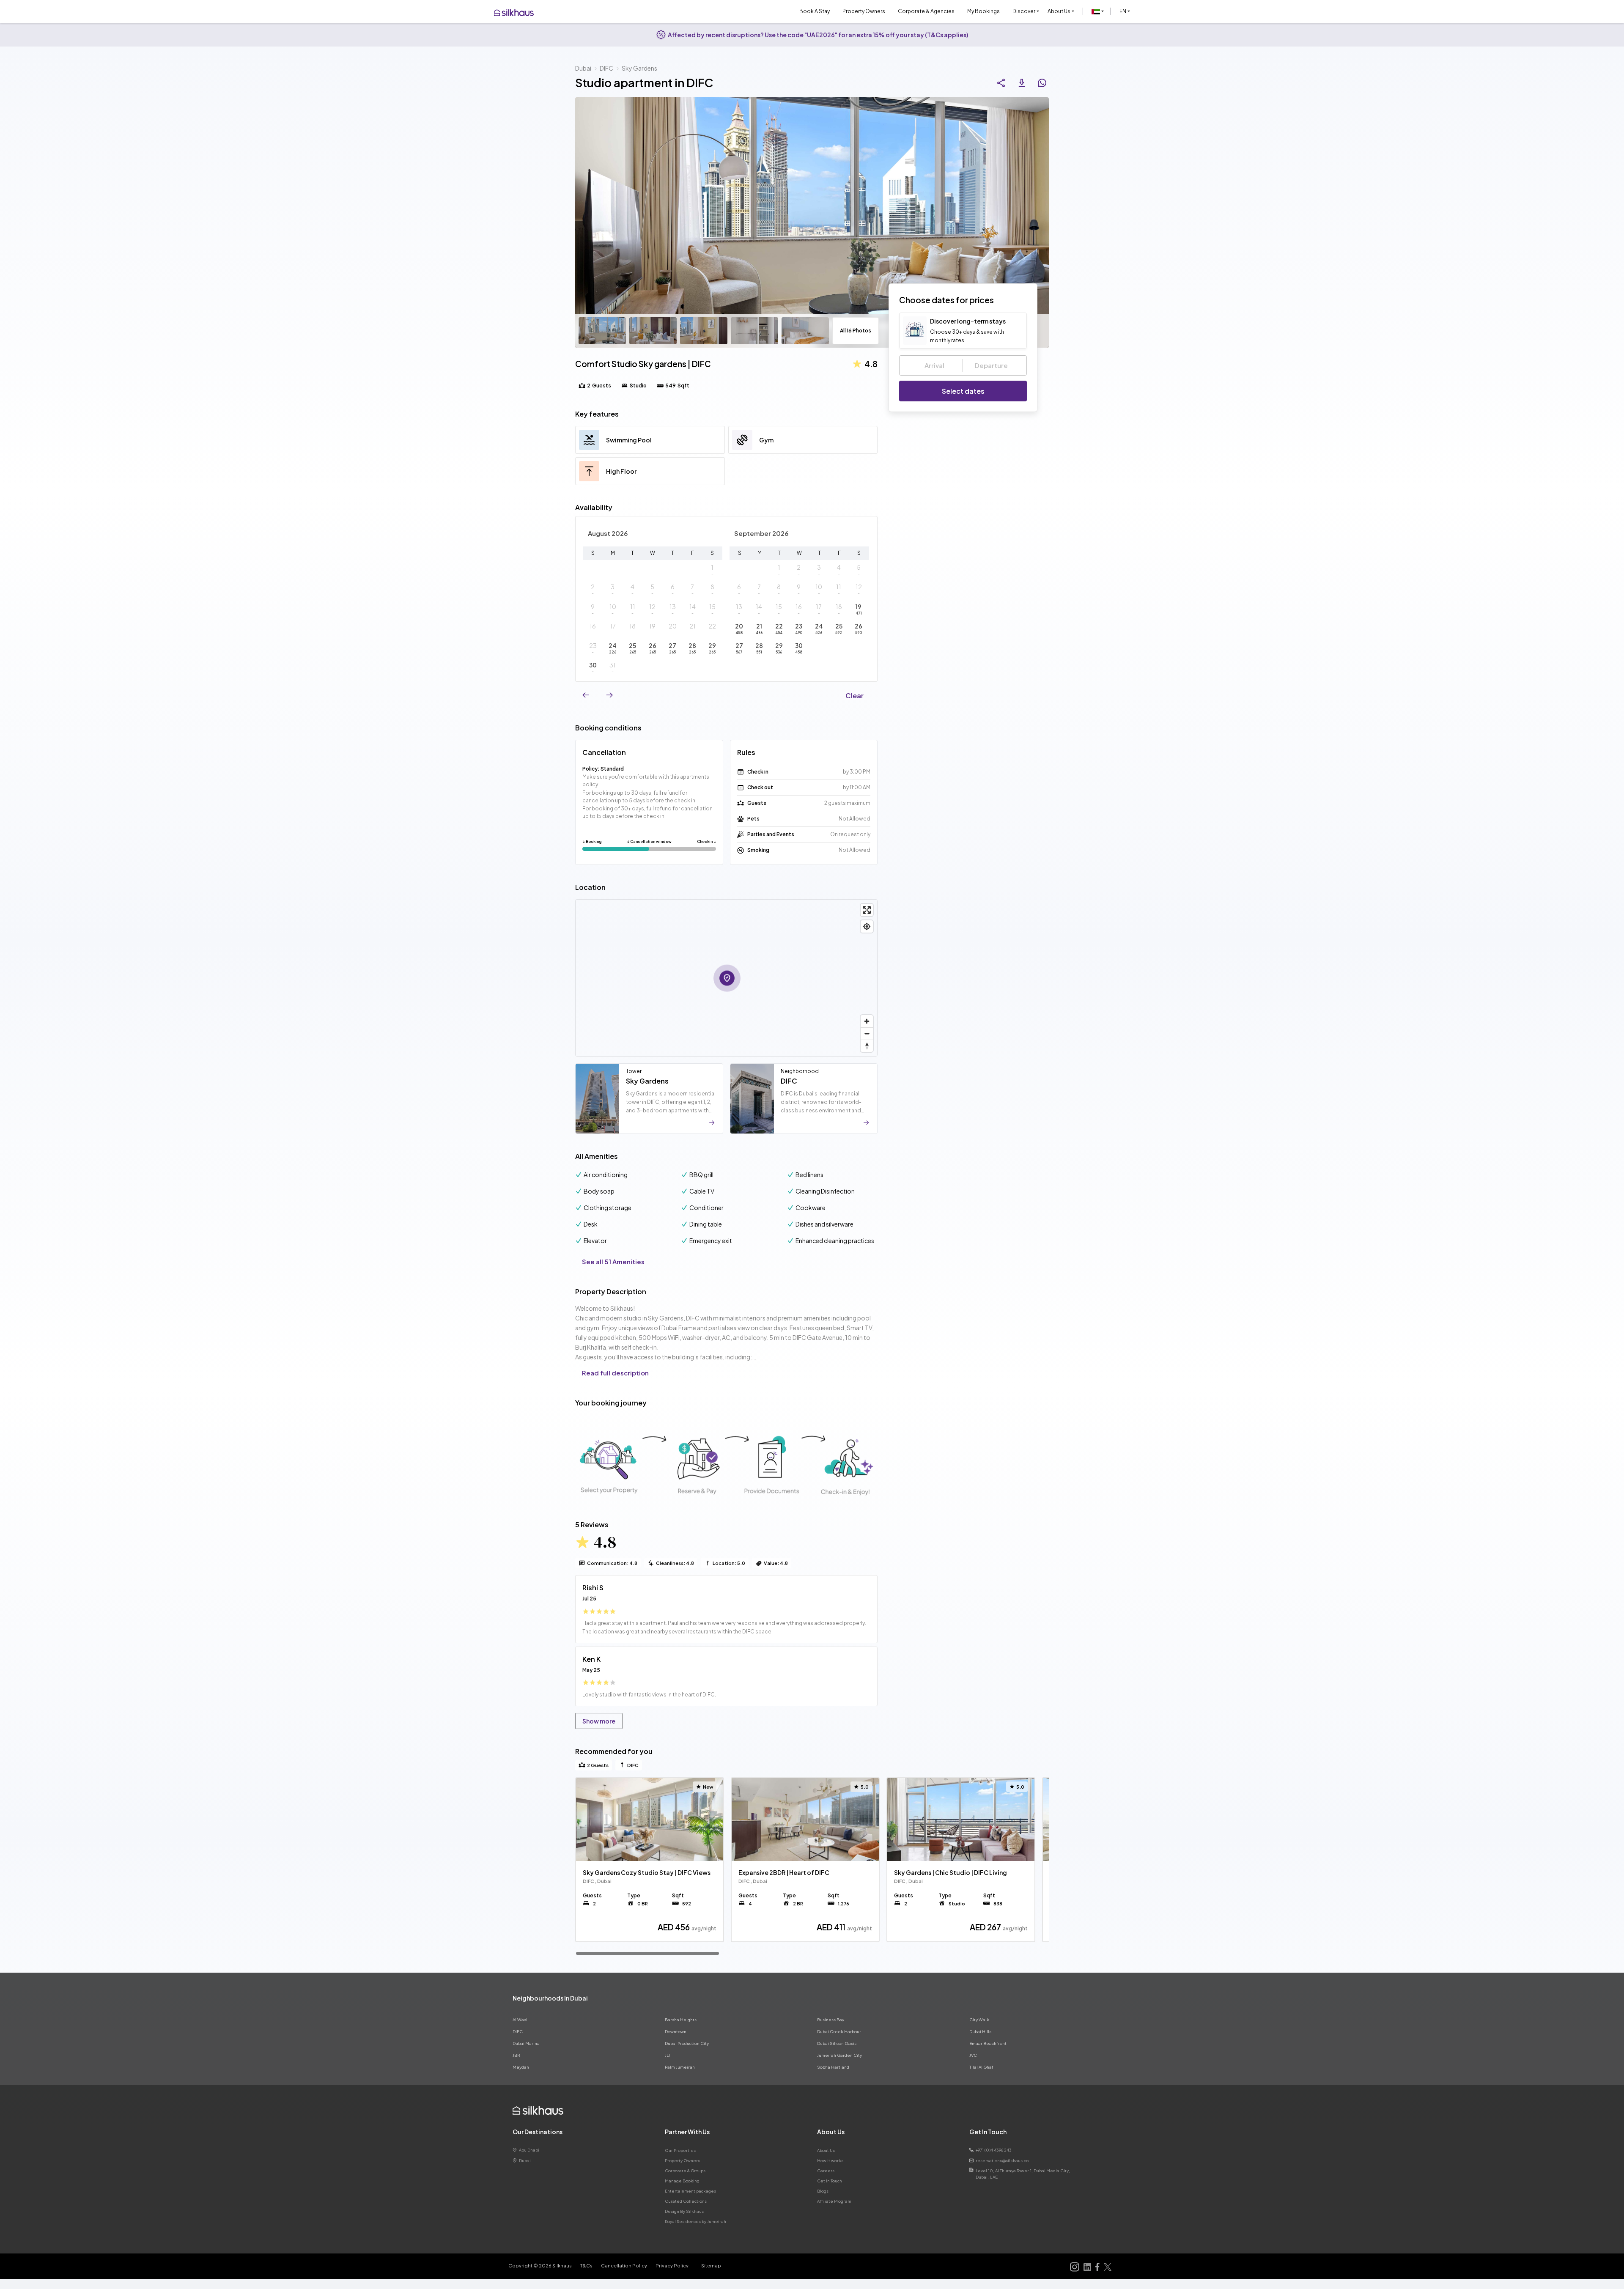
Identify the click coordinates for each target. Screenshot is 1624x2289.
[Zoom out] (867, 1033)
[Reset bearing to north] (867, 1046)
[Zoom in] (867, 1021)
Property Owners (864, 11)
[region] (812, 1866)
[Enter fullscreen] (867, 910)
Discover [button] (1024, 11)
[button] (1098, 11)
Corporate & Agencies (926, 11)
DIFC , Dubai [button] (597, 1881)
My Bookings (983, 11)
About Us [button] (1059, 11)
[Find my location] (867, 926)
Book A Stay (815, 11)
